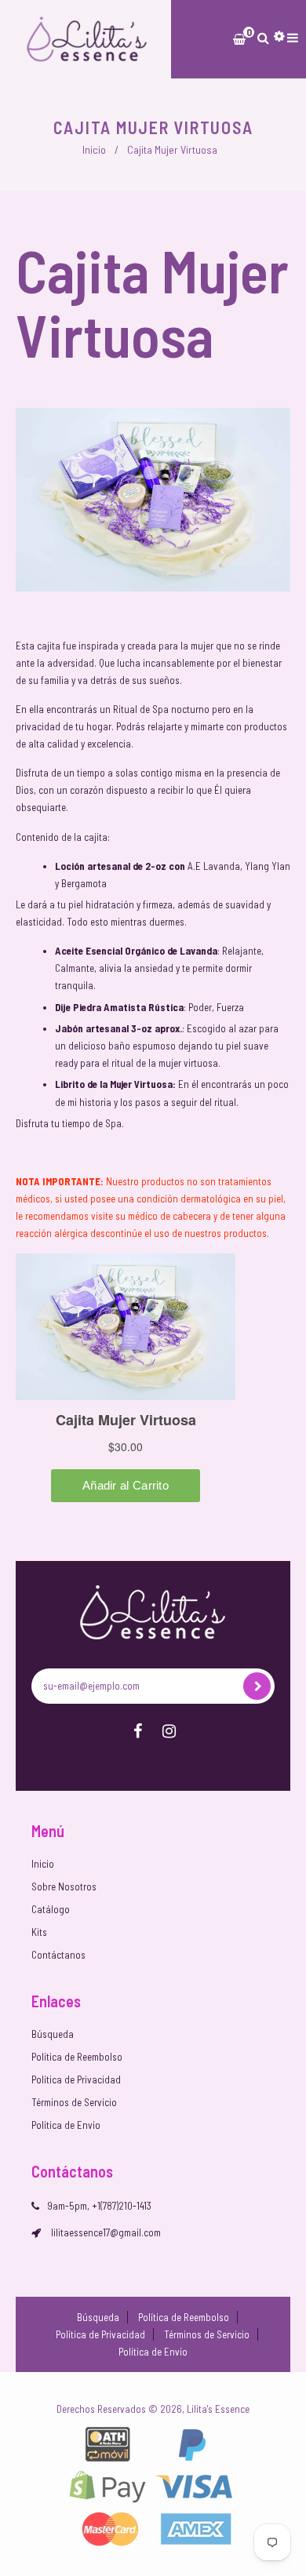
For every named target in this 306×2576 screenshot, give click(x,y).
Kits (39, 1932)
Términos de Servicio (74, 2102)
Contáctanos (58, 1955)
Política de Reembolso (77, 2057)
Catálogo (51, 1909)
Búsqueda (53, 2034)
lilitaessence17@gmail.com (106, 2232)
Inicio (94, 149)
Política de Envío (66, 2125)
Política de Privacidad (76, 2079)
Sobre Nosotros (64, 1887)
